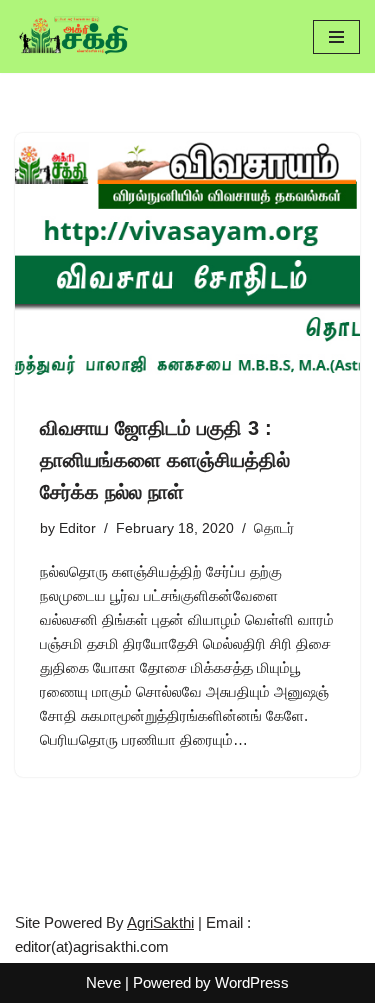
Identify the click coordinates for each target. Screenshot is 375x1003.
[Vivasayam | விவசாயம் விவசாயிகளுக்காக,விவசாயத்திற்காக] (75, 36)
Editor (77, 528)
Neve (103, 982)
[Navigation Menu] (336, 37)
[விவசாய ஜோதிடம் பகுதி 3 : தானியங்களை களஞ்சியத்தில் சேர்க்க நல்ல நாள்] (187, 262)
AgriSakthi (160, 922)
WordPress (252, 982)
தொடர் (274, 528)
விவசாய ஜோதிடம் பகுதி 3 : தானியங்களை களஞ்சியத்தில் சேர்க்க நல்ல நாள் (165, 460)
